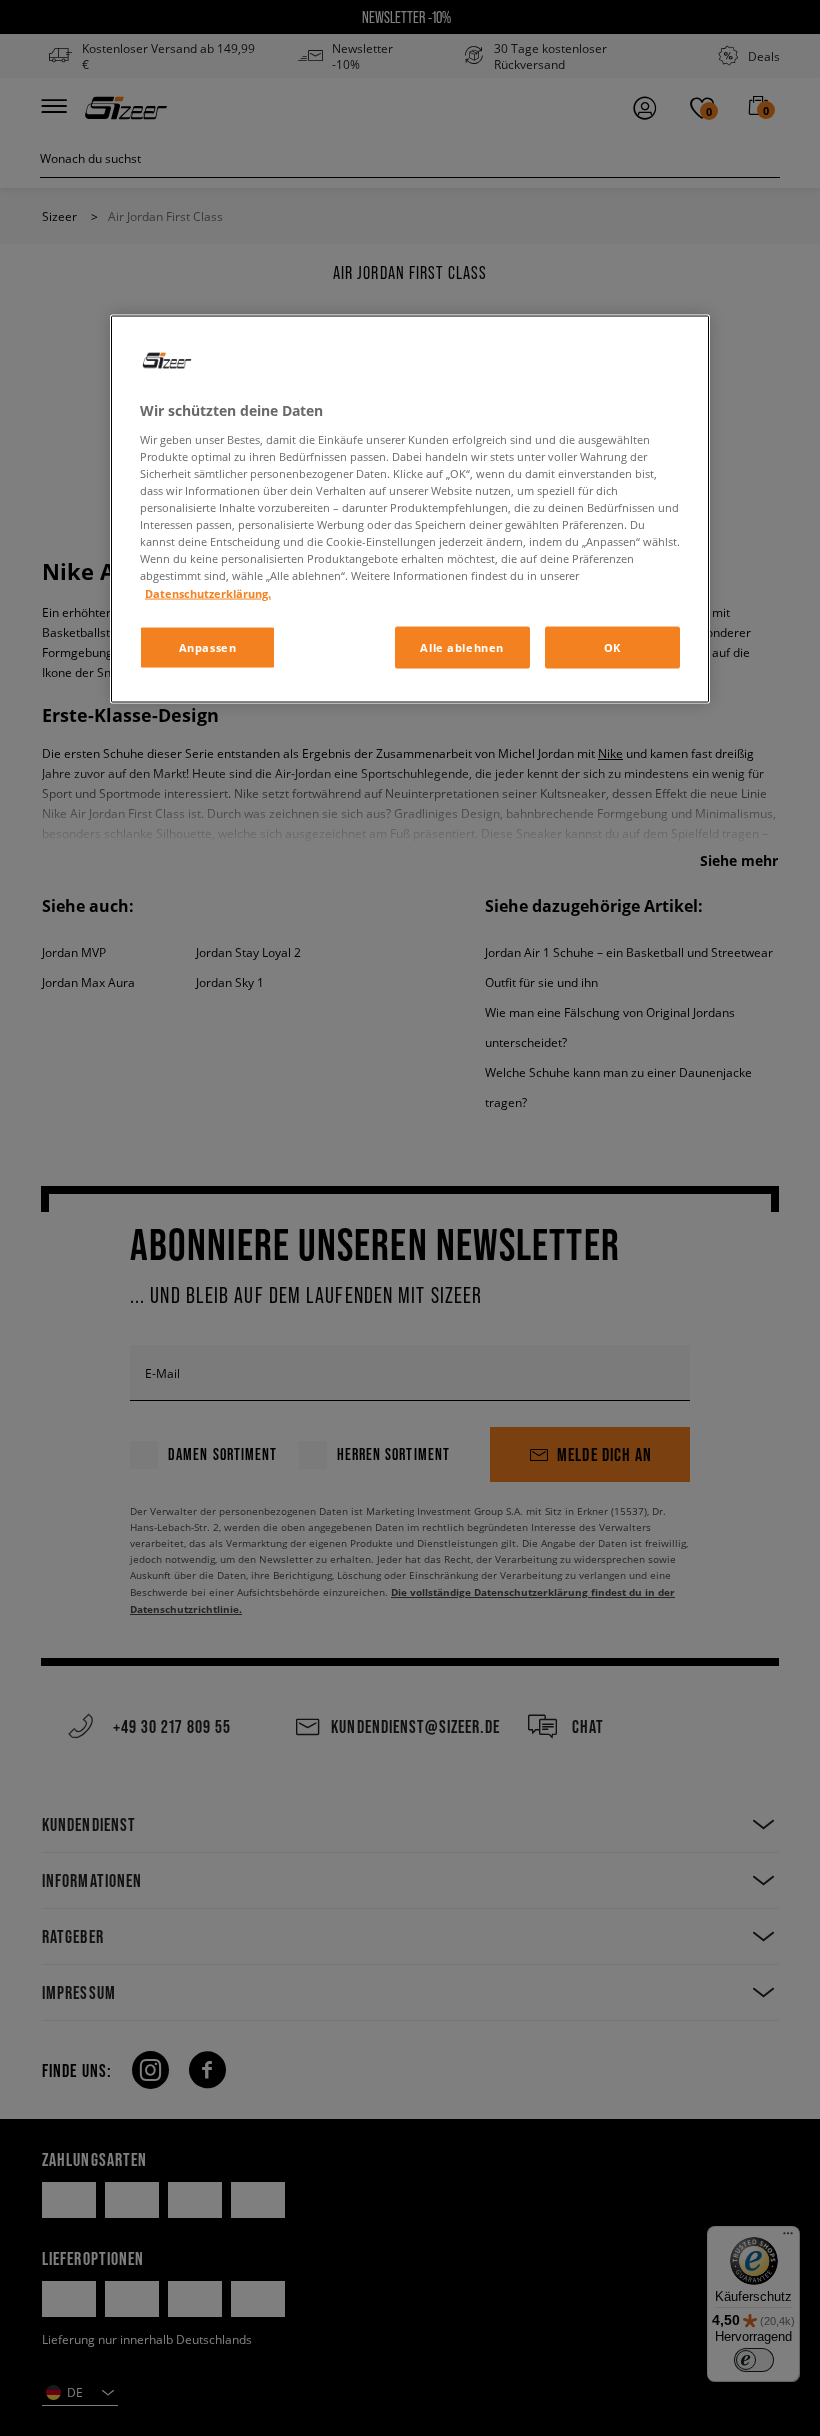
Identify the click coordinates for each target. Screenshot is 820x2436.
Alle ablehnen (461, 646)
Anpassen (208, 646)
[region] (410, 509)
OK (612, 646)
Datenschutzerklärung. (208, 592)
